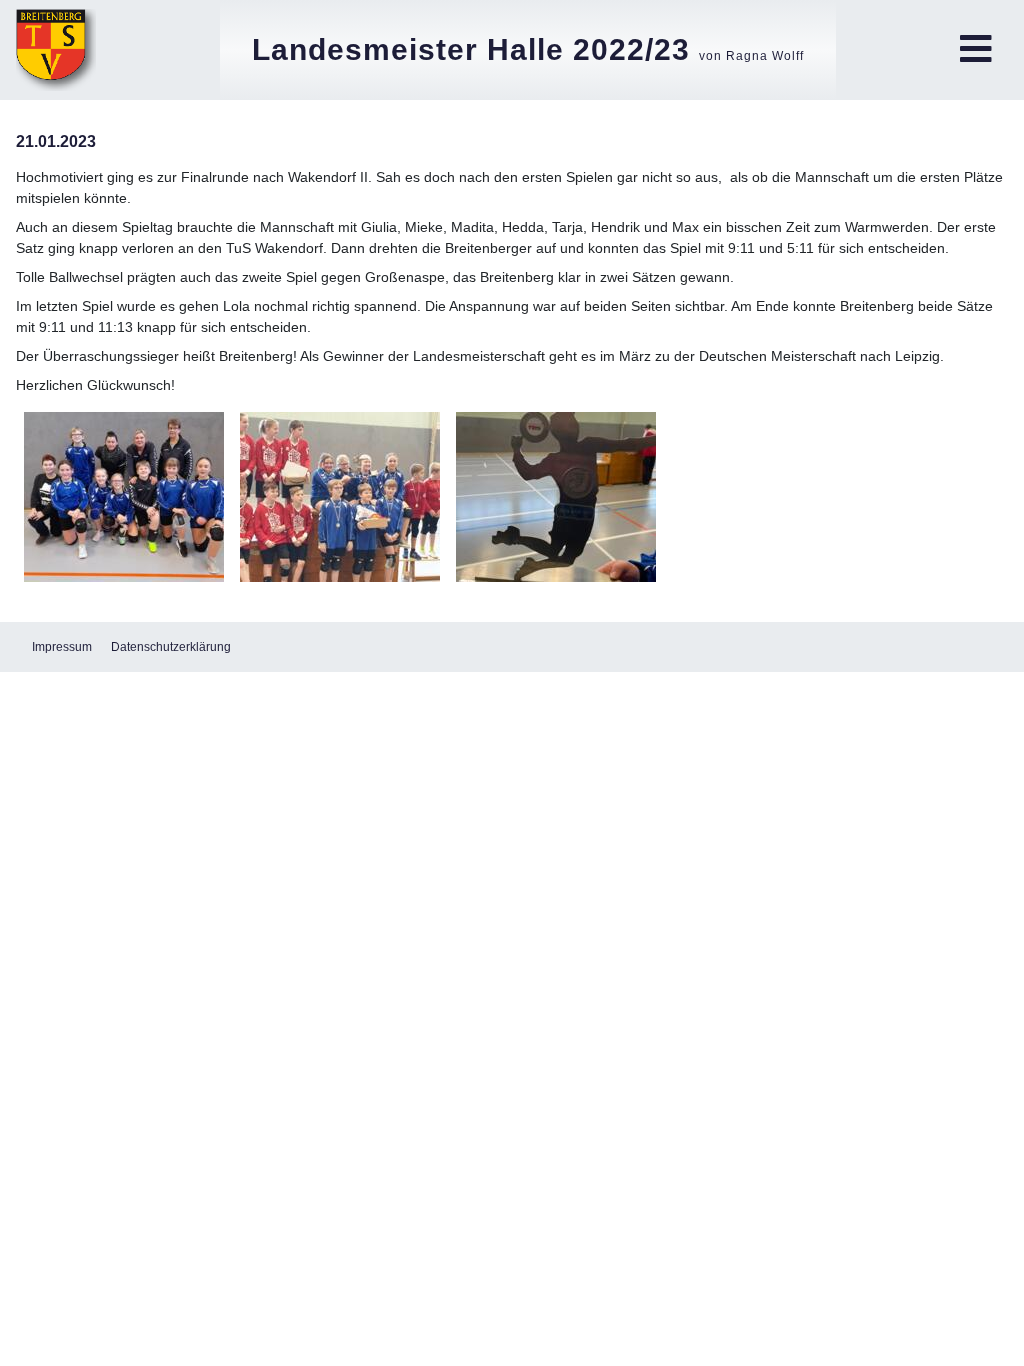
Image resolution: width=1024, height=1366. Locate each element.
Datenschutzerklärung (171, 647)
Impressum (62, 647)
